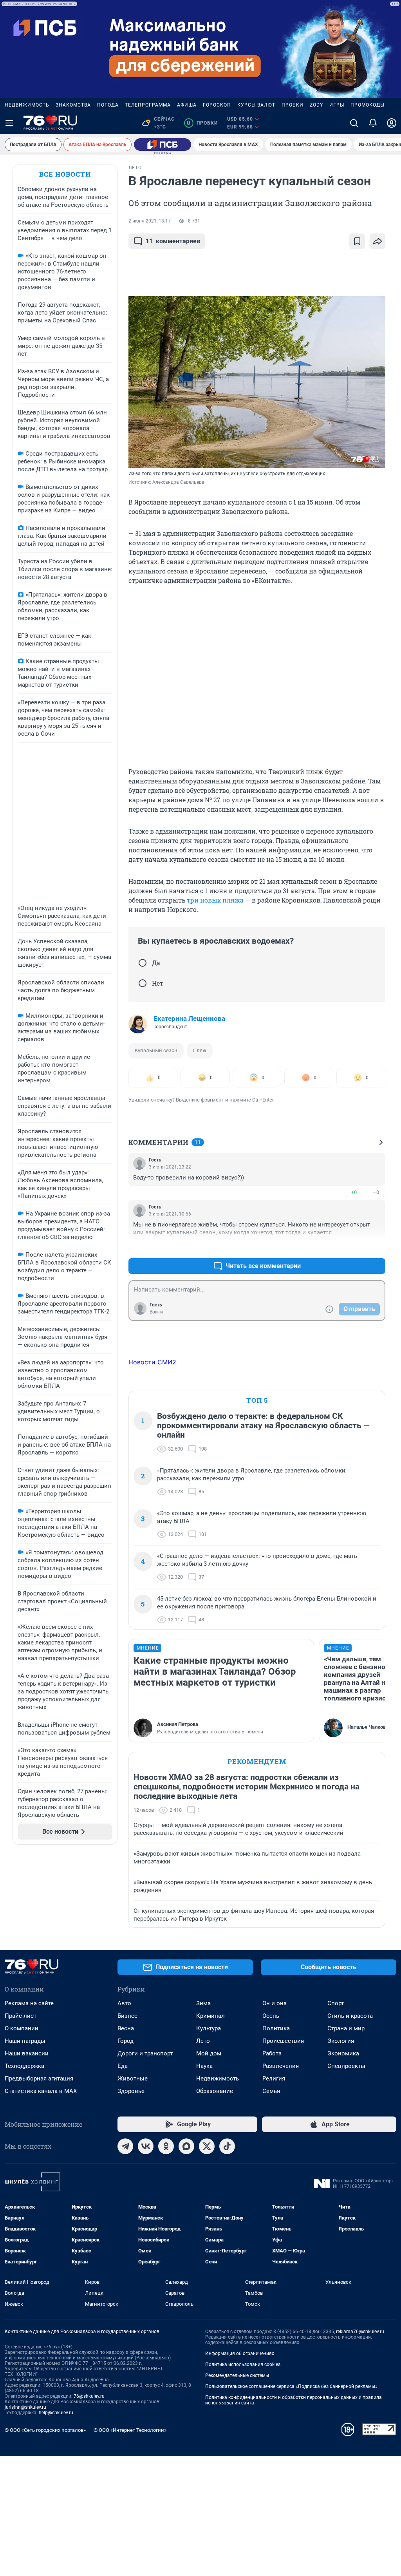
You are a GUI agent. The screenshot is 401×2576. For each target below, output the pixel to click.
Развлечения (281, 2066)
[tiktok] (227, 2146)
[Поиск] (354, 123)
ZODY (316, 105)
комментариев (173, 241)
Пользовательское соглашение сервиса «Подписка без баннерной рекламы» (291, 2386)
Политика (276, 2028)
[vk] (146, 2146)
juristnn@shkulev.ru (25, 2407)
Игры (337, 105)
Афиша (187, 105)
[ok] (166, 2146)
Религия (274, 2079)
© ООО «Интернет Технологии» (130, 2430)
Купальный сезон (156, 1050)
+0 (354, 1192)
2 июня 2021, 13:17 (150, 221)
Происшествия (283, 2041)
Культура (209, 2028)
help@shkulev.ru (56, 2413)
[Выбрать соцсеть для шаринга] (378, 241)
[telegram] (125, 2146)
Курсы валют (256, 105)
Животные (133, 2079)
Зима (203, 2003)
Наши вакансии (27, 2053)
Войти (156, 1312)
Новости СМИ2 (152, 1362)
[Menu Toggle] (9, 123)
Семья (271, 2091)
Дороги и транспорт (145, 2053)
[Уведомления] (373, 123)
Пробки (293, 105)
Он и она (275, 2003)
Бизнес (127, 2016)
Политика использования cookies (243, 2364)
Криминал (210, 2016)
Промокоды (368, 105)
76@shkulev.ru (89, 2396)
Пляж (200, 1050)
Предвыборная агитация (39, 2079)
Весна (126, 2028)
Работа (272, 2053)
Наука (204, 2066)
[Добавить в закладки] (357, 241)
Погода (108, 105)
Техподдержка (24, 2066)
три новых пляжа (215, 900)
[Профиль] (392, 123)
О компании (22, 2028)
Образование (215, 2091)
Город (126, 2041)
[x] (207, 2146)
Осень (271, 2016)
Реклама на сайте (29, 2003)
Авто (124, 2003)
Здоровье (131, 2091)
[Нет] (143, 983)
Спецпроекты (346, 2066)
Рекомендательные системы (237, 2375)
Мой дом (209, 2053)
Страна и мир (346, 2028)
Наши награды (25, 2041)
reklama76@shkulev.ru (360, 2332)
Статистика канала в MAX (41, 2091)
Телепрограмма (148, 105)
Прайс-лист (21, 2016)
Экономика (343, 2053)
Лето (203, 2041)
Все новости (65, 174)
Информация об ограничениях (240, 2353)
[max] (186, 2146)
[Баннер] (163, 145)
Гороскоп (217, 105)
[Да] (143, 963)
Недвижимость (27, 105)
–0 (376, 1192)
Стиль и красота (350, 2016)
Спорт (336, 2003)
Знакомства (73, 105)
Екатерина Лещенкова (189, 1018)
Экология (341, 2041)
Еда (123, 2066)
